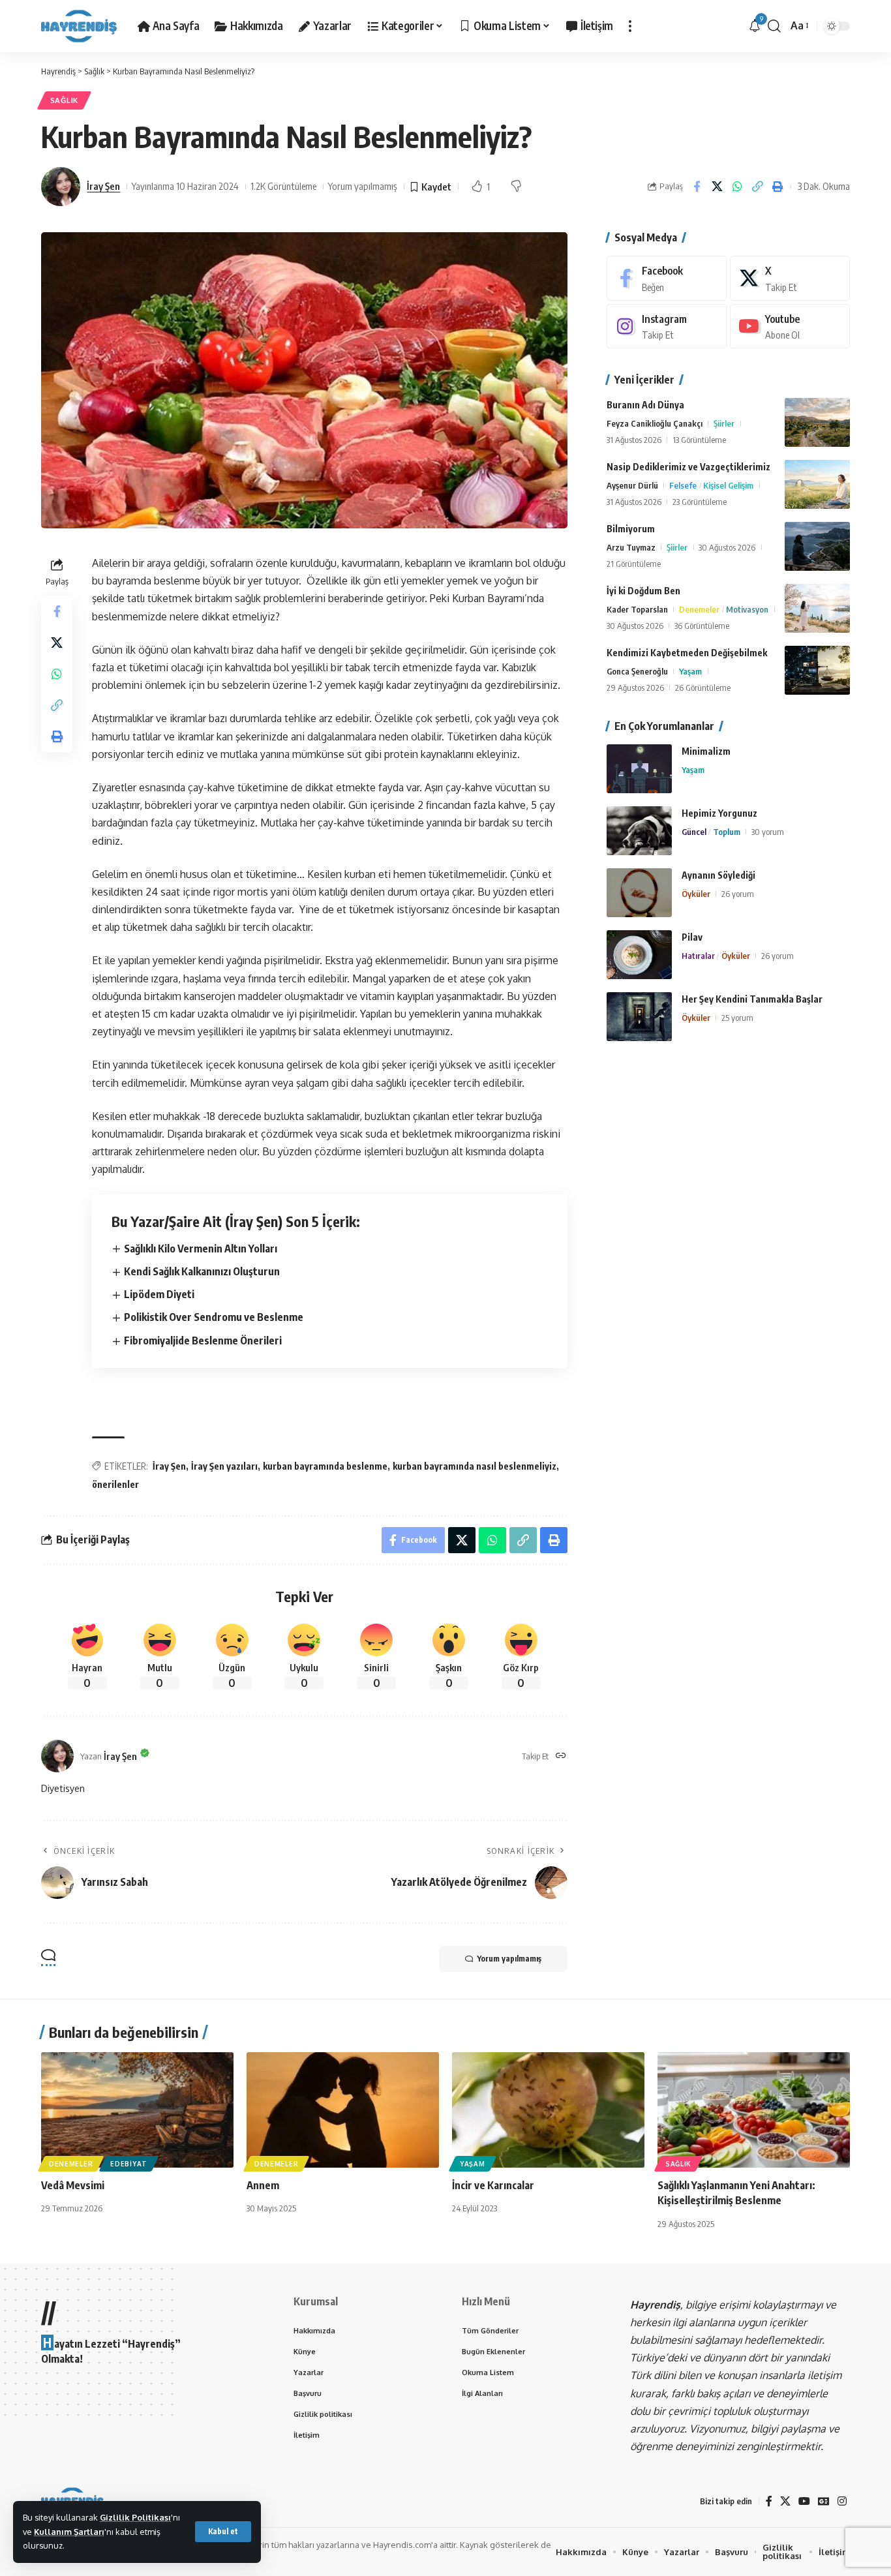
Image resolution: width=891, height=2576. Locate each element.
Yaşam (690, 671)
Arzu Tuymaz (631, 547)
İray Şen (103, 186)
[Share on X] (717, 187)
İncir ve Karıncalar (493, 2185)
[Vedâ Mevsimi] (137, 2110)
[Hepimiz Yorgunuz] (639, 831)
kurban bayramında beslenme (325, 1466)
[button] (223, 2532)
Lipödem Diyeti (159, 1294)
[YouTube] (804, 2501)
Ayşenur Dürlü (632, 485)
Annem (263, 2185)
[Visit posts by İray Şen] (61, 187)
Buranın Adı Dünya (645, 405)
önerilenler (115, 1484)
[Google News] (824, 2501)
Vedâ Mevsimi (73, 2185)
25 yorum (737, 1018)
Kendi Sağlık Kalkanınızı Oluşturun (202, 1271)
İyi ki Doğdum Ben (643, 591)
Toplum (727, 832)
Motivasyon (747, 609)
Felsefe (683, 485)
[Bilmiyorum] (817, 546)
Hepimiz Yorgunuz (719, 813)
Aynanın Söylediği (718, 875)
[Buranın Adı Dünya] (817, 422)
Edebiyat (129, 2164)
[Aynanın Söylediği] (639, 893)
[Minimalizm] (639, 769)
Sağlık (64, 100)
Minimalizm (706, 751)
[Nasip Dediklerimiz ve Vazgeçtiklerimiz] (817, 484)
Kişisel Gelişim (728, 485)
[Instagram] (667, 326)
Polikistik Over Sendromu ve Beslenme (214, 1317)
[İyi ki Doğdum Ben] (817, 608)
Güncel (694, 832)
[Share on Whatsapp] (737, 187)
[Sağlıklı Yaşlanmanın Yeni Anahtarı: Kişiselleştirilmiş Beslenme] (754, 2110)
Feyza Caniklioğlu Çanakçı (655, 423)
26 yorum (738, 894)
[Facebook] (667, 278)
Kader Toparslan (637, 609)
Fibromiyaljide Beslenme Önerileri (203, 1341)
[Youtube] (790, 326)
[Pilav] (639, 955)
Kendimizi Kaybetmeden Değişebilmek (687, 653)
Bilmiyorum (631, 529)
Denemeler (699, 609)
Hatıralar (698, 956)
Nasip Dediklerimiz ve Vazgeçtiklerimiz (688, 467)
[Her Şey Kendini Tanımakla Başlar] (639, 1017)
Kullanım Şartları (69, 2532)
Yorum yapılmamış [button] (509, 1959)
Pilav (692, 937)
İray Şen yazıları (224, 1466)
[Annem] (343, 2110)
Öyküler (696, 894)
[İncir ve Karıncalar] (548, 2110)
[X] (790, 278)
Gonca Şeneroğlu (637, 671)
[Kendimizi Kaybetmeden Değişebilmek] (817, 670)
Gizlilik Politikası (135, 2517)
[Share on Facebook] (697, 187)
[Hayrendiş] (79, 26)
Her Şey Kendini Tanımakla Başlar (752, 999)
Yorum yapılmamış (363, 186)
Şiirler (724, 423)
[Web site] (561, 1756)
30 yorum (768, 832)
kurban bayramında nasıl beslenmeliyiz (475, 1466)
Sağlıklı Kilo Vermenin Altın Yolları (201, 1249)
